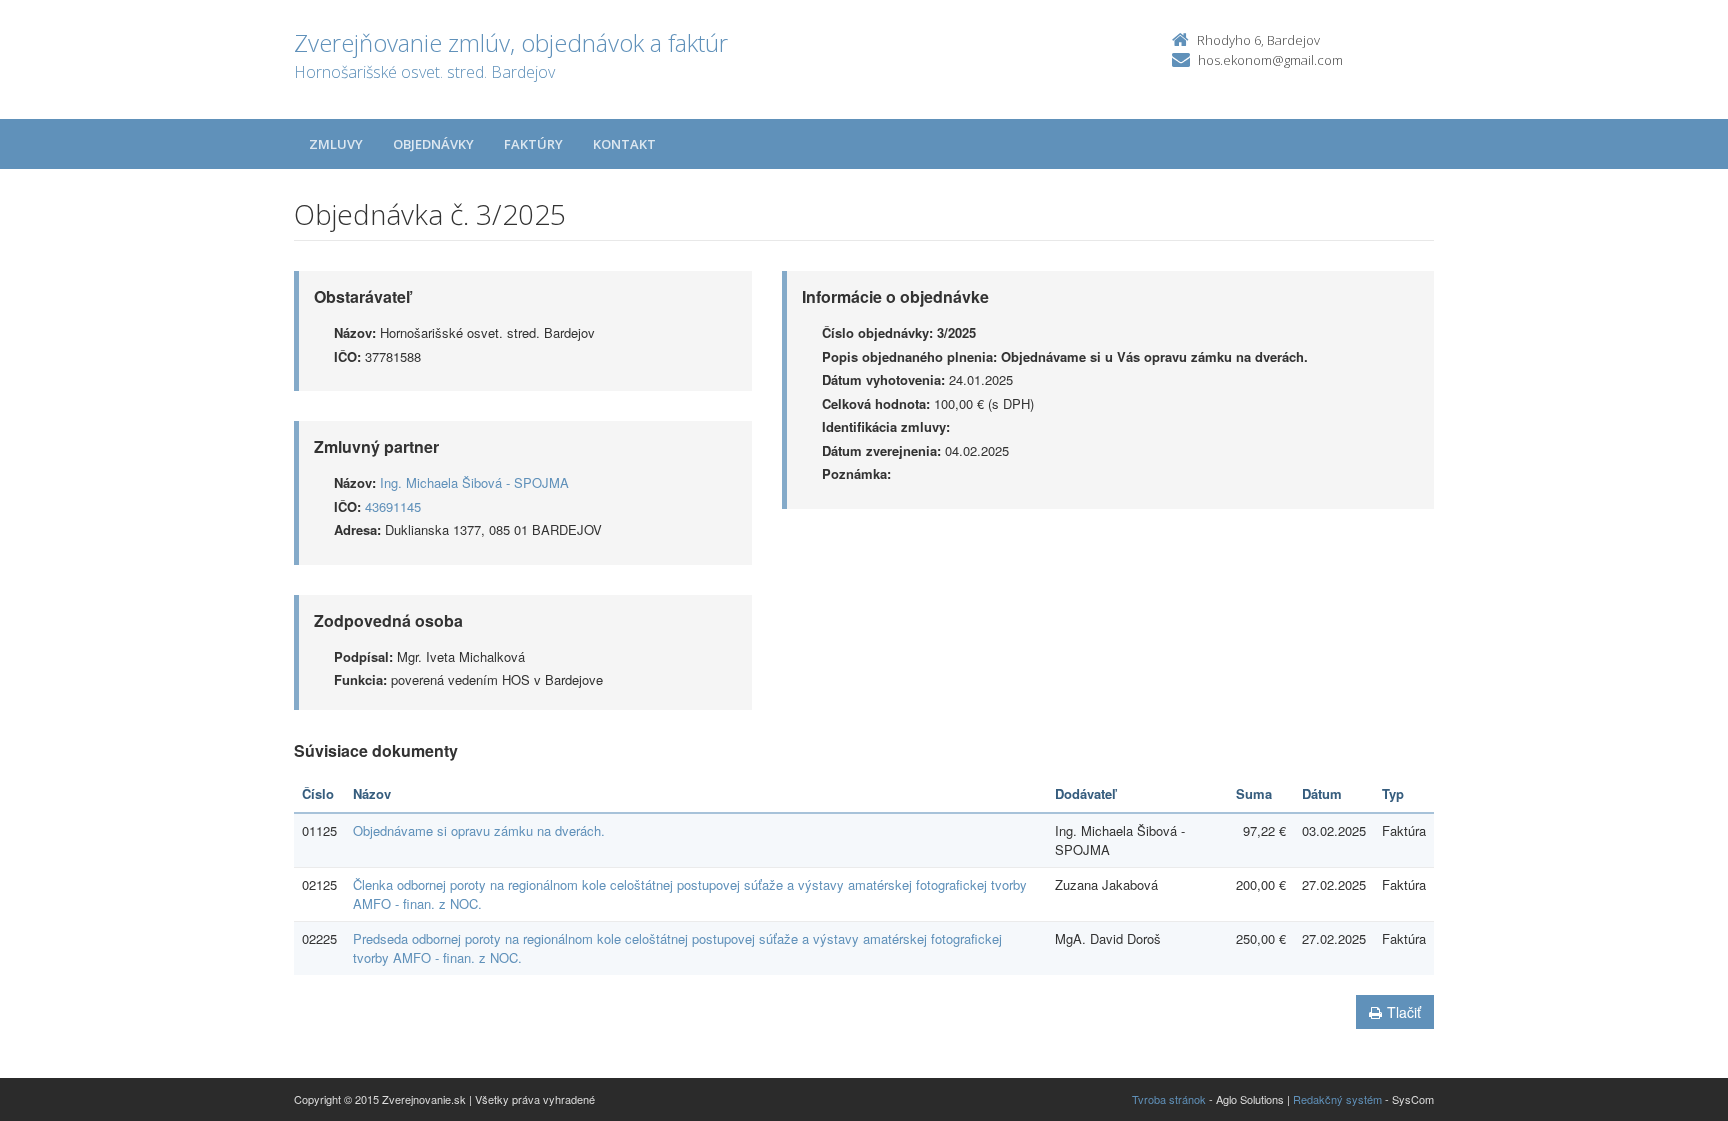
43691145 (393, 506)
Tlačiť (1404, 1012)
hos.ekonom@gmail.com (1270, 60)
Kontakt (624, 144)
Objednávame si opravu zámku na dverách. (479, 830)
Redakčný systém (1337, 1099)
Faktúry (533, 144)
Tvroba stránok (1169, 1099)
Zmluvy (336, 144)
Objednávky (433, 144)
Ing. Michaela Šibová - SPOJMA (474, 482)
